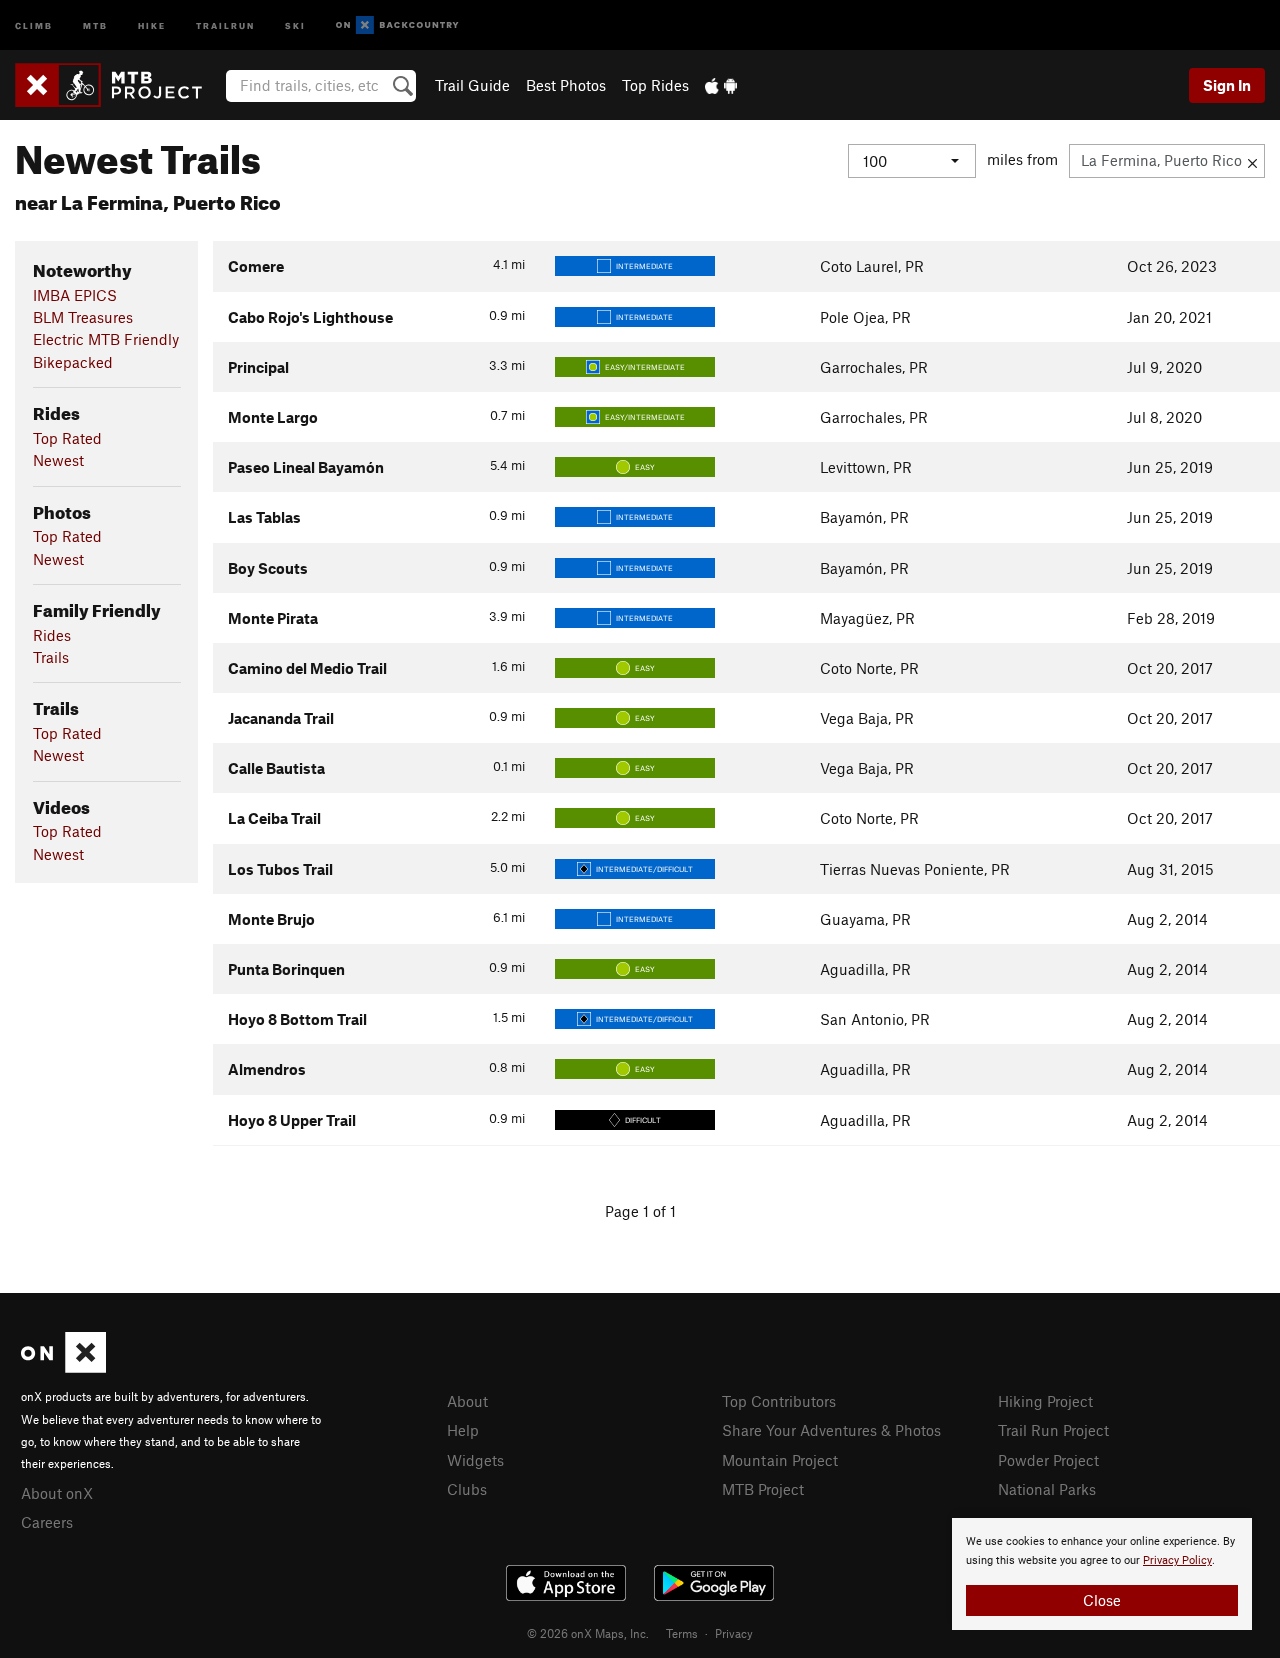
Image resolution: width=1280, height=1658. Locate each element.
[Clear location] (1252, 161)
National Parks (1047, 1489)
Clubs (467, 1489)
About (467, 1401)
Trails (51, 657)
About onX (57, 1493)
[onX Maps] (63, 1367)
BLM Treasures (83, 317)
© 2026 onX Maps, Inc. (588, 1633)
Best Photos (566, 85)
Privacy (734, 1633)
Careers (47, 1522)
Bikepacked (73, 362)
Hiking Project (1045, 1401)
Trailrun (225, 24)
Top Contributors (779, 1401)
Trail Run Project (1053, 1430)
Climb (34, 24)
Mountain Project (780, 1460)
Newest (58, 460)
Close (1102, 1600)
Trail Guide (472, 85)
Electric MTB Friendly (106, 339)
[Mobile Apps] (721, 85)
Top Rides (655, 85)
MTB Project (763, 1489)
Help (463, 1430)
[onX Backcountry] (397, 25)
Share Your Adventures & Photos (831, 1430)
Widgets (475, 1460)
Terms (682, 1633)
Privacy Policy (1177, 1560)
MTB (95, 24)
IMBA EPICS (75, 295)
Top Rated (67, 438)
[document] (1102, 1574)
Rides (52, 635)
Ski (295, 24)
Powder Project (1048, 1460)
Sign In (1227, 85)
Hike (152, 24)
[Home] (118, 85)
